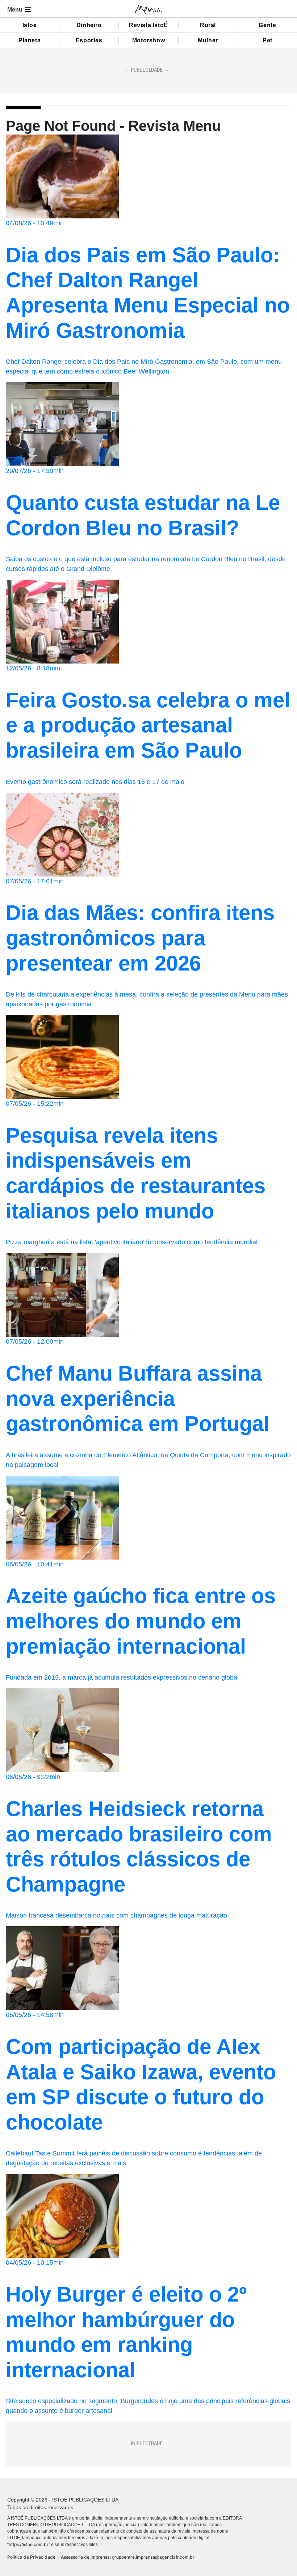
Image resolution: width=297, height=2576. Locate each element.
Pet (267, 40)
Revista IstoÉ (148, 25)
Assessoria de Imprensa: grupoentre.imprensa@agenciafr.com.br (128, 2557)
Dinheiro (89, 25)
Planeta (30, 40)
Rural (208, 25)
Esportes (89, 40)
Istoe (30, 25)
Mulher (208, 40)
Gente (267, 25)
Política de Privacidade (31, 2557)
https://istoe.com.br (29, 2544)
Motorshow (148, 40)
